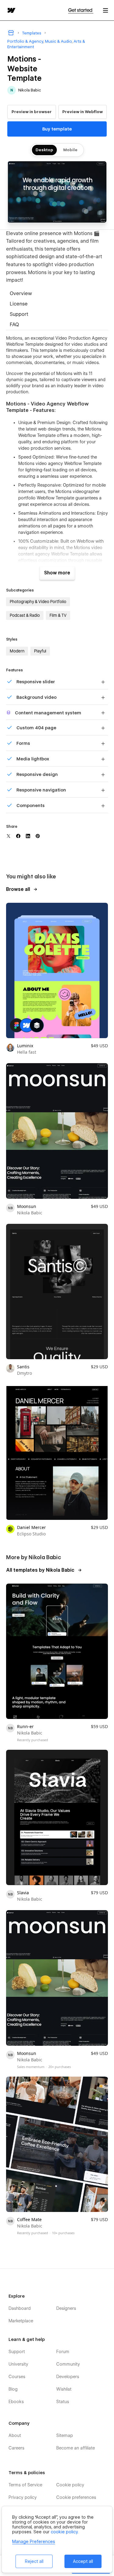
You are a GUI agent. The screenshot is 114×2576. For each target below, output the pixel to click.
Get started (81, 10)
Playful (40, 651)
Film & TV (58, 615)
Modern (17, 651)
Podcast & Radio (25, 615)
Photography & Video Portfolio (38, 602)
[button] (105, 10)
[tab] (57, 294)
